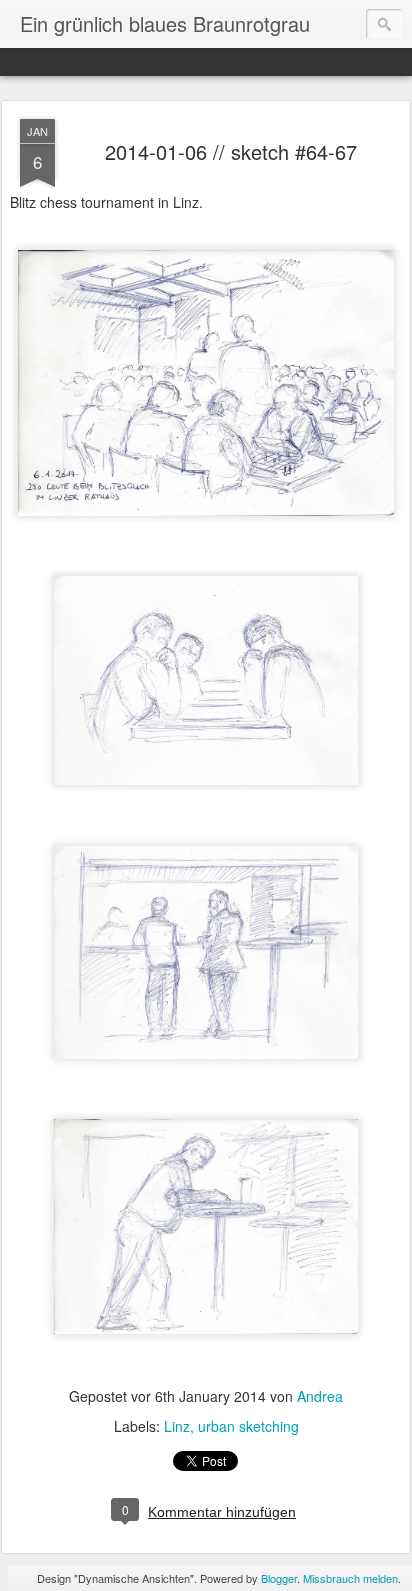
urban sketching (248, 1426)
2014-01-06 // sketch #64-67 (231, 151)
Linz (177, 1426)
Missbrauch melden (350, 1578)
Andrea (320, 1396)
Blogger (279, 1578)
